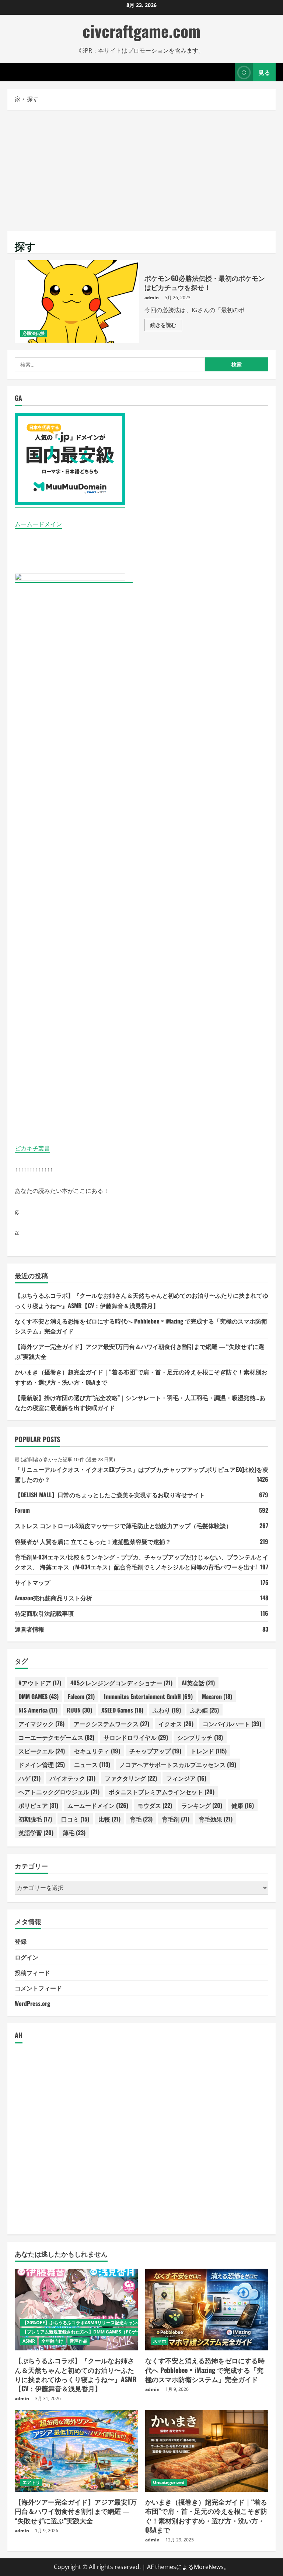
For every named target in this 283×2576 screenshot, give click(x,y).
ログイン (27, 1957)
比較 (109, 1819)
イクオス (176, 1724)
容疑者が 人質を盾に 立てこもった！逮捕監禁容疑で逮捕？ (93, 1541)
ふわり (167, 1710)
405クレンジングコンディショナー (121, 1683)
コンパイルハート (232, 1724)
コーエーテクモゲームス (56, 1737)
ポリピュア (38, 1805)
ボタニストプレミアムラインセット (162, 1792)
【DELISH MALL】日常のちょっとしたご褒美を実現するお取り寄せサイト (110, 1495)
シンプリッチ (200, 1737)
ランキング (202, 1805)
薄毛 (74, 1833)
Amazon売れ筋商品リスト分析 (53, 1598)
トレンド (209, 1751)
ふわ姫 (205, 1710)
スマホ (160, 2341)
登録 (21, 1941)
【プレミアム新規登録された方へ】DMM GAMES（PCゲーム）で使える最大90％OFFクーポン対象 (122, 2332)
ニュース (92, 1764)
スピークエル (42, 1751)
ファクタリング (131, 1778)
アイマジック (41, 1724)
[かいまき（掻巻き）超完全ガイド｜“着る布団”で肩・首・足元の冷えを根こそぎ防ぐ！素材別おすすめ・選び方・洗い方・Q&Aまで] (207, 2451)
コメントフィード (38, 1988)
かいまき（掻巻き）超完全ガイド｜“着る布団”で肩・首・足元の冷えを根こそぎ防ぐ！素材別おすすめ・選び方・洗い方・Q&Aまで (206, 2516)
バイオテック (73, 1778)
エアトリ (31, 2482)
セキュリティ (97, 1751)
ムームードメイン (38, 524)
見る (264, 72)
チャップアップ (155, 1751)
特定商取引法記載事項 (44, 1613)
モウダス (155, 1805)
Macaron (217, 1696)
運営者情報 (29, 1629)
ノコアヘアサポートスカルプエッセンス (178, 1764)
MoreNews (209, 2567)
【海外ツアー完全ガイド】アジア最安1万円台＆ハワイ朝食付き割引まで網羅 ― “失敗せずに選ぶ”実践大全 (76, 2511)
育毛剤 (176, 1819)
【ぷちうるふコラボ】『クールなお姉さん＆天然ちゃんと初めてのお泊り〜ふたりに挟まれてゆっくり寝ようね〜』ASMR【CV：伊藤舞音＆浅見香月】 (76, 2374)
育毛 (141, 1819)
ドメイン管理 (42, 1764)
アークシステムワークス (111, 1724)
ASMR (29, 2341)
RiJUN (79, 1710)
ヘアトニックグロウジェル (59, 1792)
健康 (243, 1805)
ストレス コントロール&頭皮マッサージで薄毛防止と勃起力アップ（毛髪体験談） (123, 1526)
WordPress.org (32, 2003)
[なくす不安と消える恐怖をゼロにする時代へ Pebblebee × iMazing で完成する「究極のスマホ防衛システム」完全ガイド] (207, 2310)
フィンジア (186, 1778)
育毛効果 (216, 1819)
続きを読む (166, 326)
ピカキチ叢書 (32, 1148)
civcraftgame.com (141, 31)
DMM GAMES (39, 1696)
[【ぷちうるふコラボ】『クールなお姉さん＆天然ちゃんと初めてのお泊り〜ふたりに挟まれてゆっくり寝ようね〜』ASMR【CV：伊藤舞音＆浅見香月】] (76, 2310)
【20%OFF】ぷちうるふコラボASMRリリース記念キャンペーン (86, 2323)
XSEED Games (122, 1710)
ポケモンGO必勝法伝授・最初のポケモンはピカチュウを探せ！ (77, 301)
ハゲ (29, 1778)
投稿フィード (32, 1972)
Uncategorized (169, 2482)
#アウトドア (40, 1683)
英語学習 (36, 1833)
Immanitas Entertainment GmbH (148, 1696)
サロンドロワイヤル (136, 1737)
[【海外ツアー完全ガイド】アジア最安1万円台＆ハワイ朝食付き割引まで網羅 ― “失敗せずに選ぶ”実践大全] (76, 2451)
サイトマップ (32, 1582)
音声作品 (78, 2341)
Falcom (81, 1696)
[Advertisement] (141, 169)
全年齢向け (52, 2341)
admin (152, 298)
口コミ (75, 1819)
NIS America (38, 1710)
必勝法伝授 (34, 333)
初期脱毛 (35, 1819)
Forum (22, 1510)
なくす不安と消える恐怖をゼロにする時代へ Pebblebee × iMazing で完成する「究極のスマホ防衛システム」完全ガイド (205, 2370)
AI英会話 (198, 1683)
